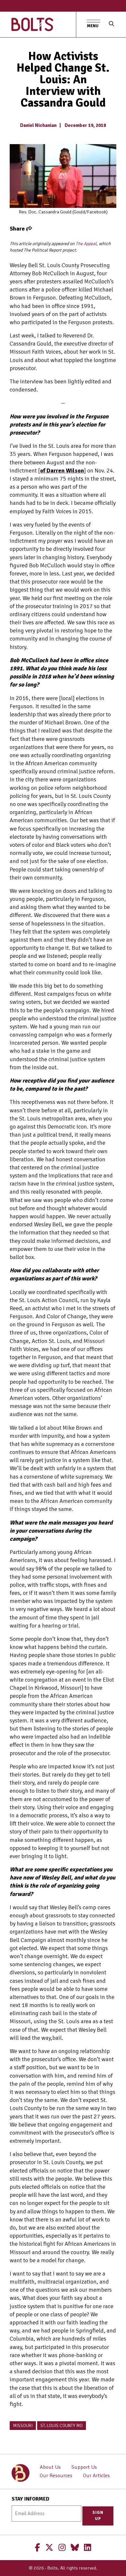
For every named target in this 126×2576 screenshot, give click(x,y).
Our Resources (56, 2476)
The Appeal (86, 244)
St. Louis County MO (62, 2426)
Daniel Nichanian (38, 125)
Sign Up (98, 2516)
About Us (50, 2467)
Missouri (23, 2426)
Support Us (84, 2467)
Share (18, 229)
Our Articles (96, 2476)
